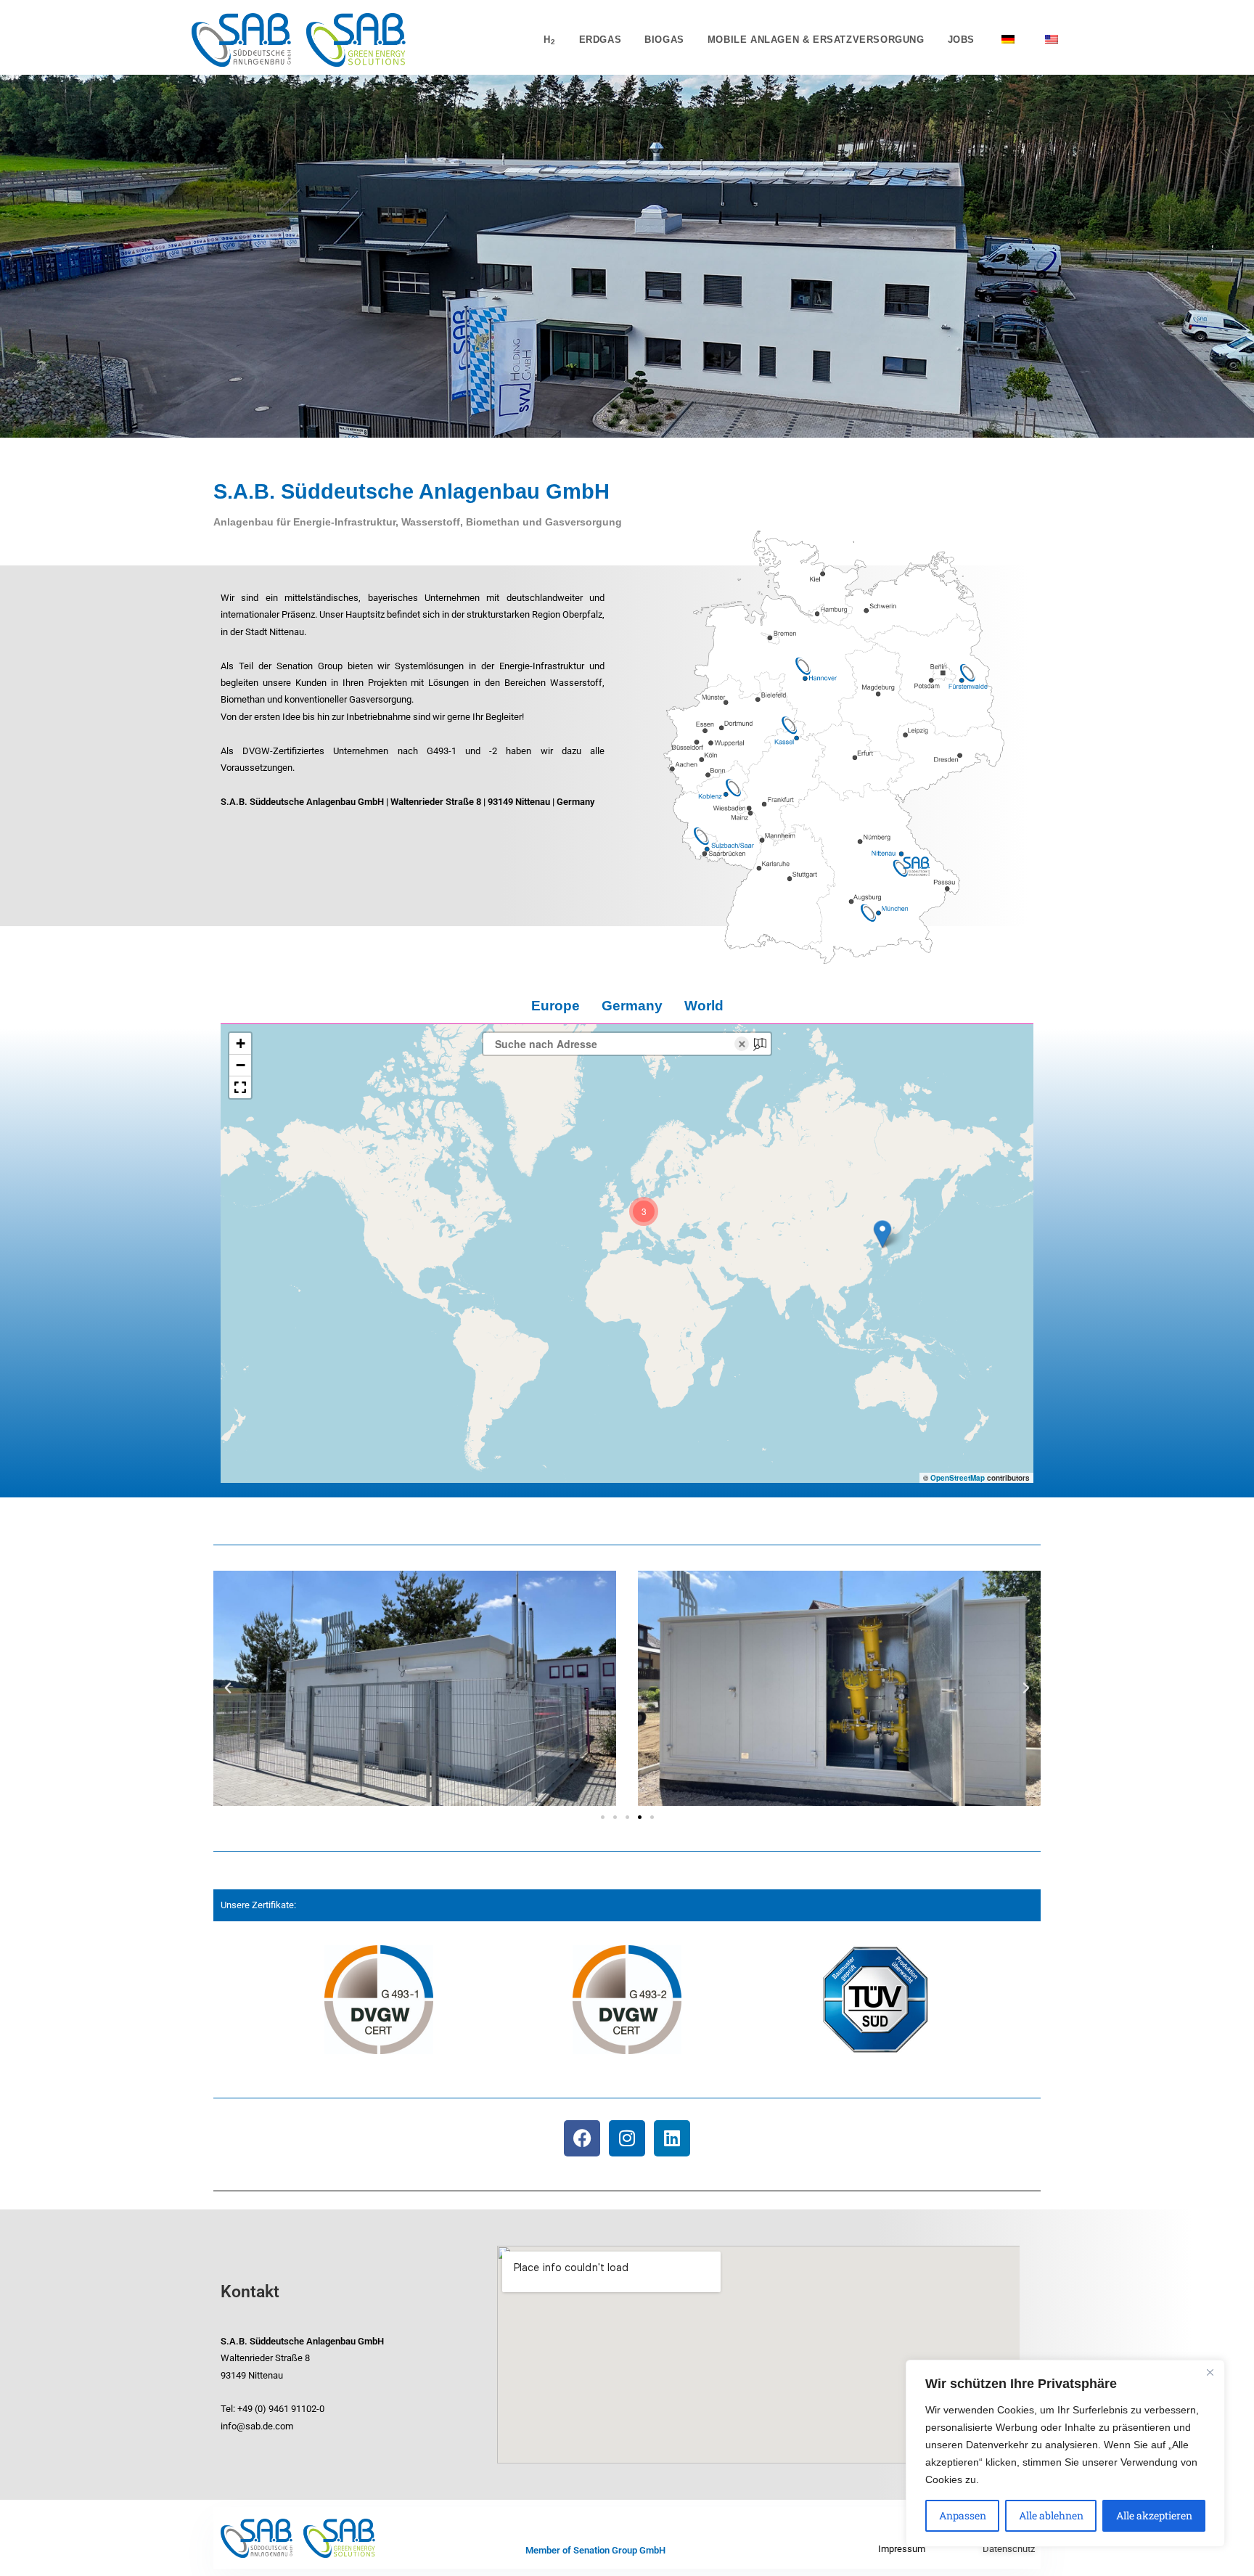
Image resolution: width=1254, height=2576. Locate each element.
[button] (882, 1234)
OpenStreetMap (958, 1478)
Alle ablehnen (1051, 2515)
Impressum (902, 2549)
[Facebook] (582, 2138)
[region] (1065, 2453)
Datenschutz (1009, 2549)
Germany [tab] (632, 1006)
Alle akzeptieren (1154, 2515)
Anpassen (963, 2515)
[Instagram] (627, 2138)
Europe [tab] (556, 1006)
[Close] (1210, 2372)
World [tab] (704, 1006)
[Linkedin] (672, 2138)
